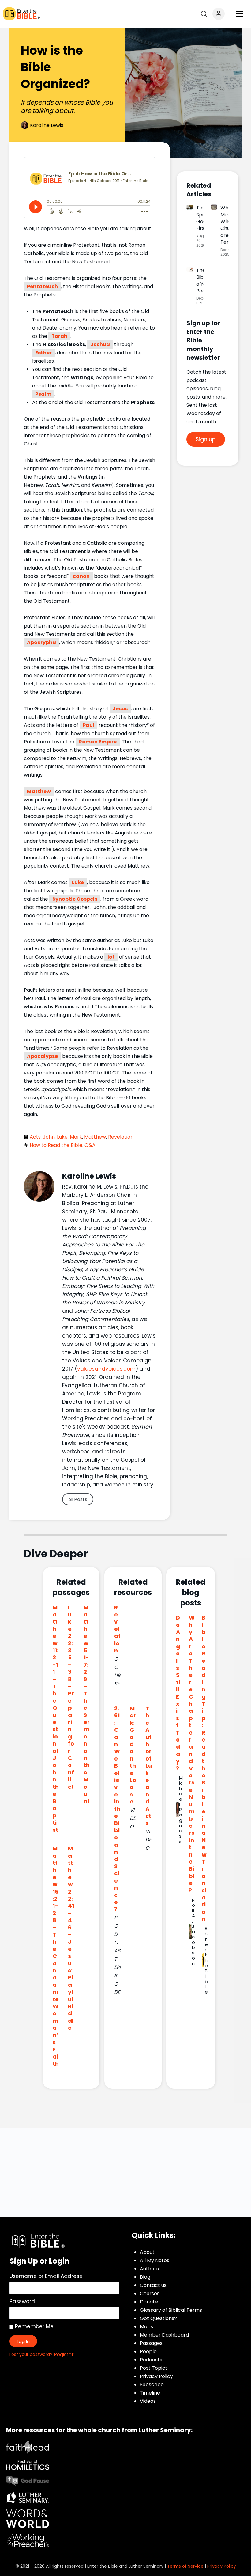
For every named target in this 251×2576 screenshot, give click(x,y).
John (49, 1137)
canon (81, 576)
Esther (43, 353)
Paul (88, 725)
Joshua (100, 344)
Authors (149, 2269)
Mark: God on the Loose (133, 1755)
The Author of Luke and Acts (149, 1766)
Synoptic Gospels (75, 899)
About (147, 2252)
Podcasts (151, 2360)
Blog (145, 2277)
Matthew (39, 791)
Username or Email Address (46, 2276)
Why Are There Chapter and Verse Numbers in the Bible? (192, 1754)
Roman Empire (98, 742)
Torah (59, 336)
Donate (149, 2302)
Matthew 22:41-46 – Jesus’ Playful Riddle (71, 1938)
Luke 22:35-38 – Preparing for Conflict (71, 1697)
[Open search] (204, 14)
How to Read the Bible (56, 1145)
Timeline (150, 2393)
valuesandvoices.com (106, 1369)
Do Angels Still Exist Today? (178, 1693)
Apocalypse (42, 1056)
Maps (146, 2327)
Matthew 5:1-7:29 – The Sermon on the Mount (87, 1704)
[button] (239, 14)
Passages (151, 2343)
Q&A (90, 1145)
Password (22, 2301)
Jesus (120, 709)
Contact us (153, 2285)
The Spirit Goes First (202, 218)
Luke (78, 882)
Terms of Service (185, 2566)
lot (111, 957)
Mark (76, 1137)
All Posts (78, 1499)
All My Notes (155, 2260)
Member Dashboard (164, 2335)
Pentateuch (42, 286)
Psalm (43, 394)
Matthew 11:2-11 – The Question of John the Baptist (56, 1719)
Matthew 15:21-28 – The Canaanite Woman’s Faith (56, 1956)
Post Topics (154, 2368)
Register (64, 2355)
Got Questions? (158, 2318)
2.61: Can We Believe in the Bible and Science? (117, 1809)
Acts (35, 1137)
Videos (148, 2401)
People (148, 2351)
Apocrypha (41, 642)
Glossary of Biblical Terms (171, 2310)
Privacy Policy (156, 2376)
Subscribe (152, 2385)
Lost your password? (31, 2355)
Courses (150, 2294)
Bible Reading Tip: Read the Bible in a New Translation (204, 1768)
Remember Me (34, 2326)
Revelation (121, 1137)
